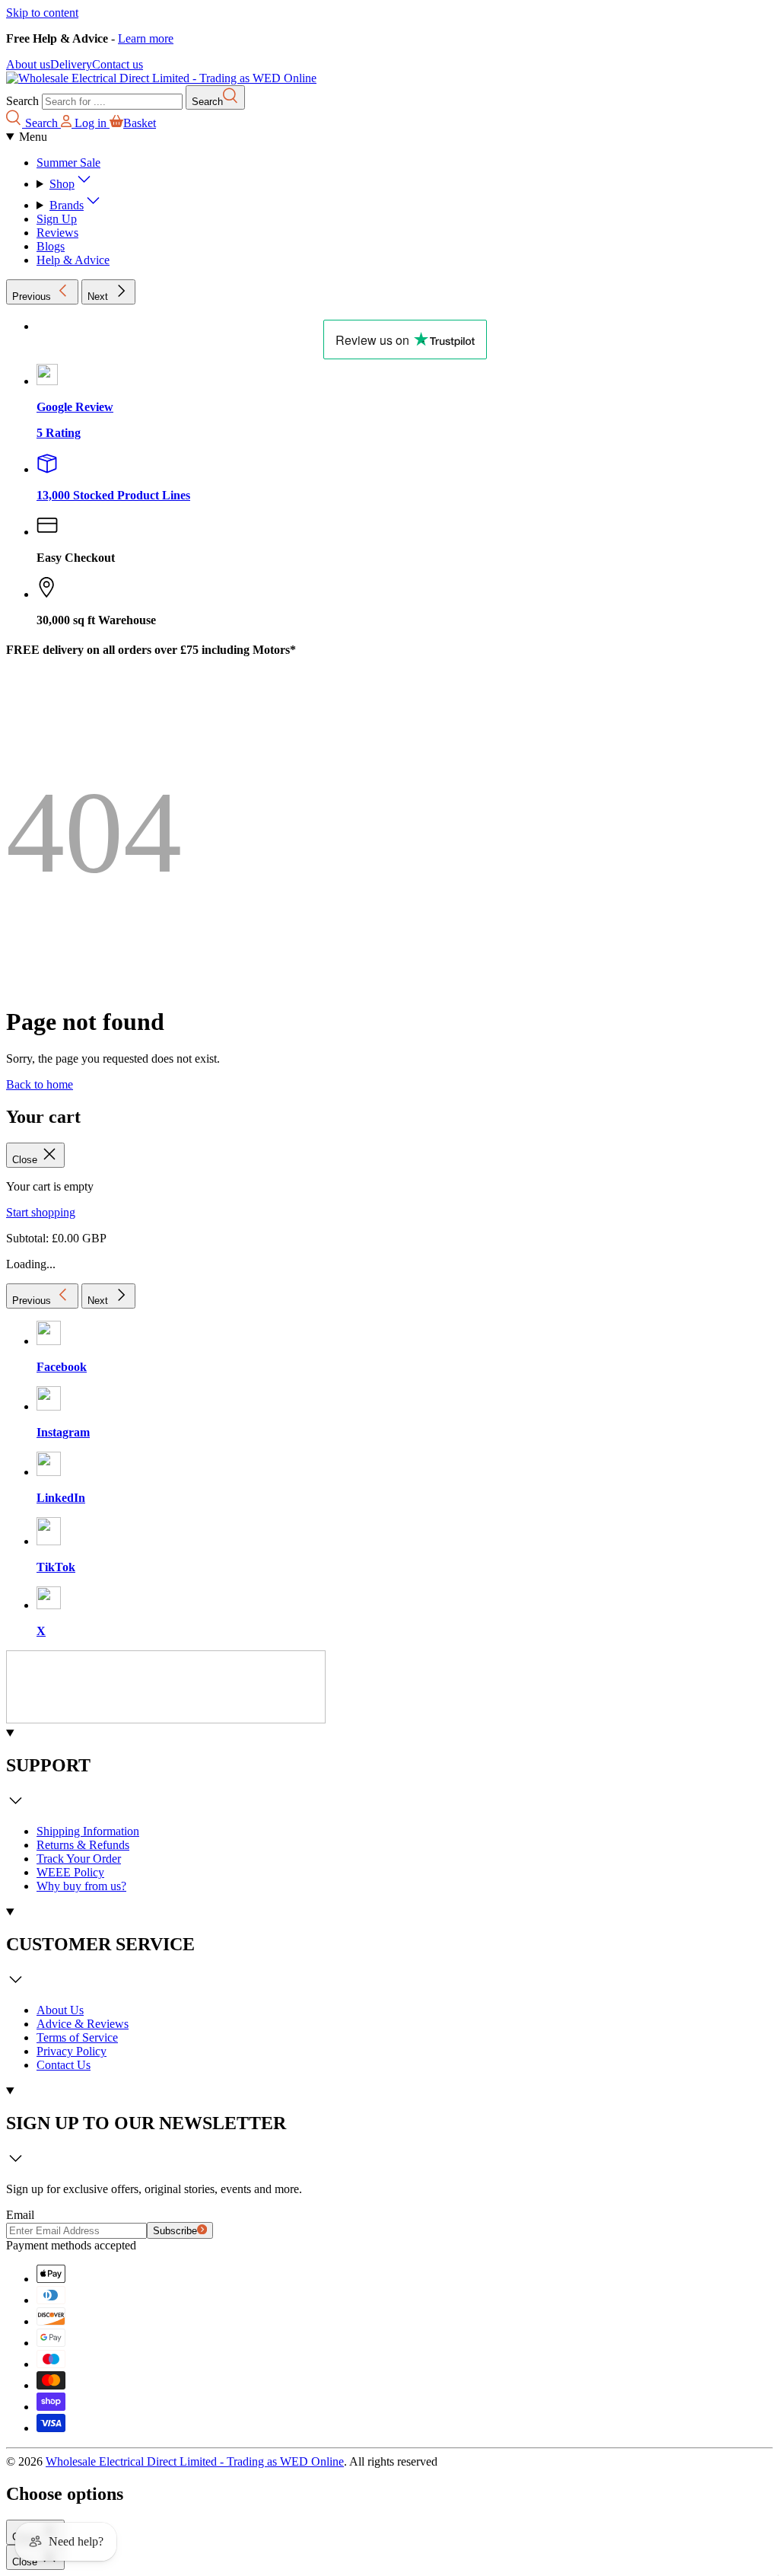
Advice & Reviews (83, 2024)
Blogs (51, 246)
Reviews (57, 233)
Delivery (71, 64)
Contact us (118, 64)
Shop (62, 184)
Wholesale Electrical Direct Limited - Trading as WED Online (195, 2461)
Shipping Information (88, 1831)
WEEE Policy (70, 1872)
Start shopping (41, 1212)
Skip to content (42, 13)
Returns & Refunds (83, 1845)
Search (22, 101)
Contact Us (64, 2065)
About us (28, 64)
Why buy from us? (81, 1886)
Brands (67, 205)
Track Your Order (79, 1859)
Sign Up (57, 219)
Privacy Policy (72, 2051)
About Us (60, 2010)
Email (20, 2215)
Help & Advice (73, 260)
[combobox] (112, 102)
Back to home (40, 1084)
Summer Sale (68, 163)
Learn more (146, 38)
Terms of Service (77, 2037)
